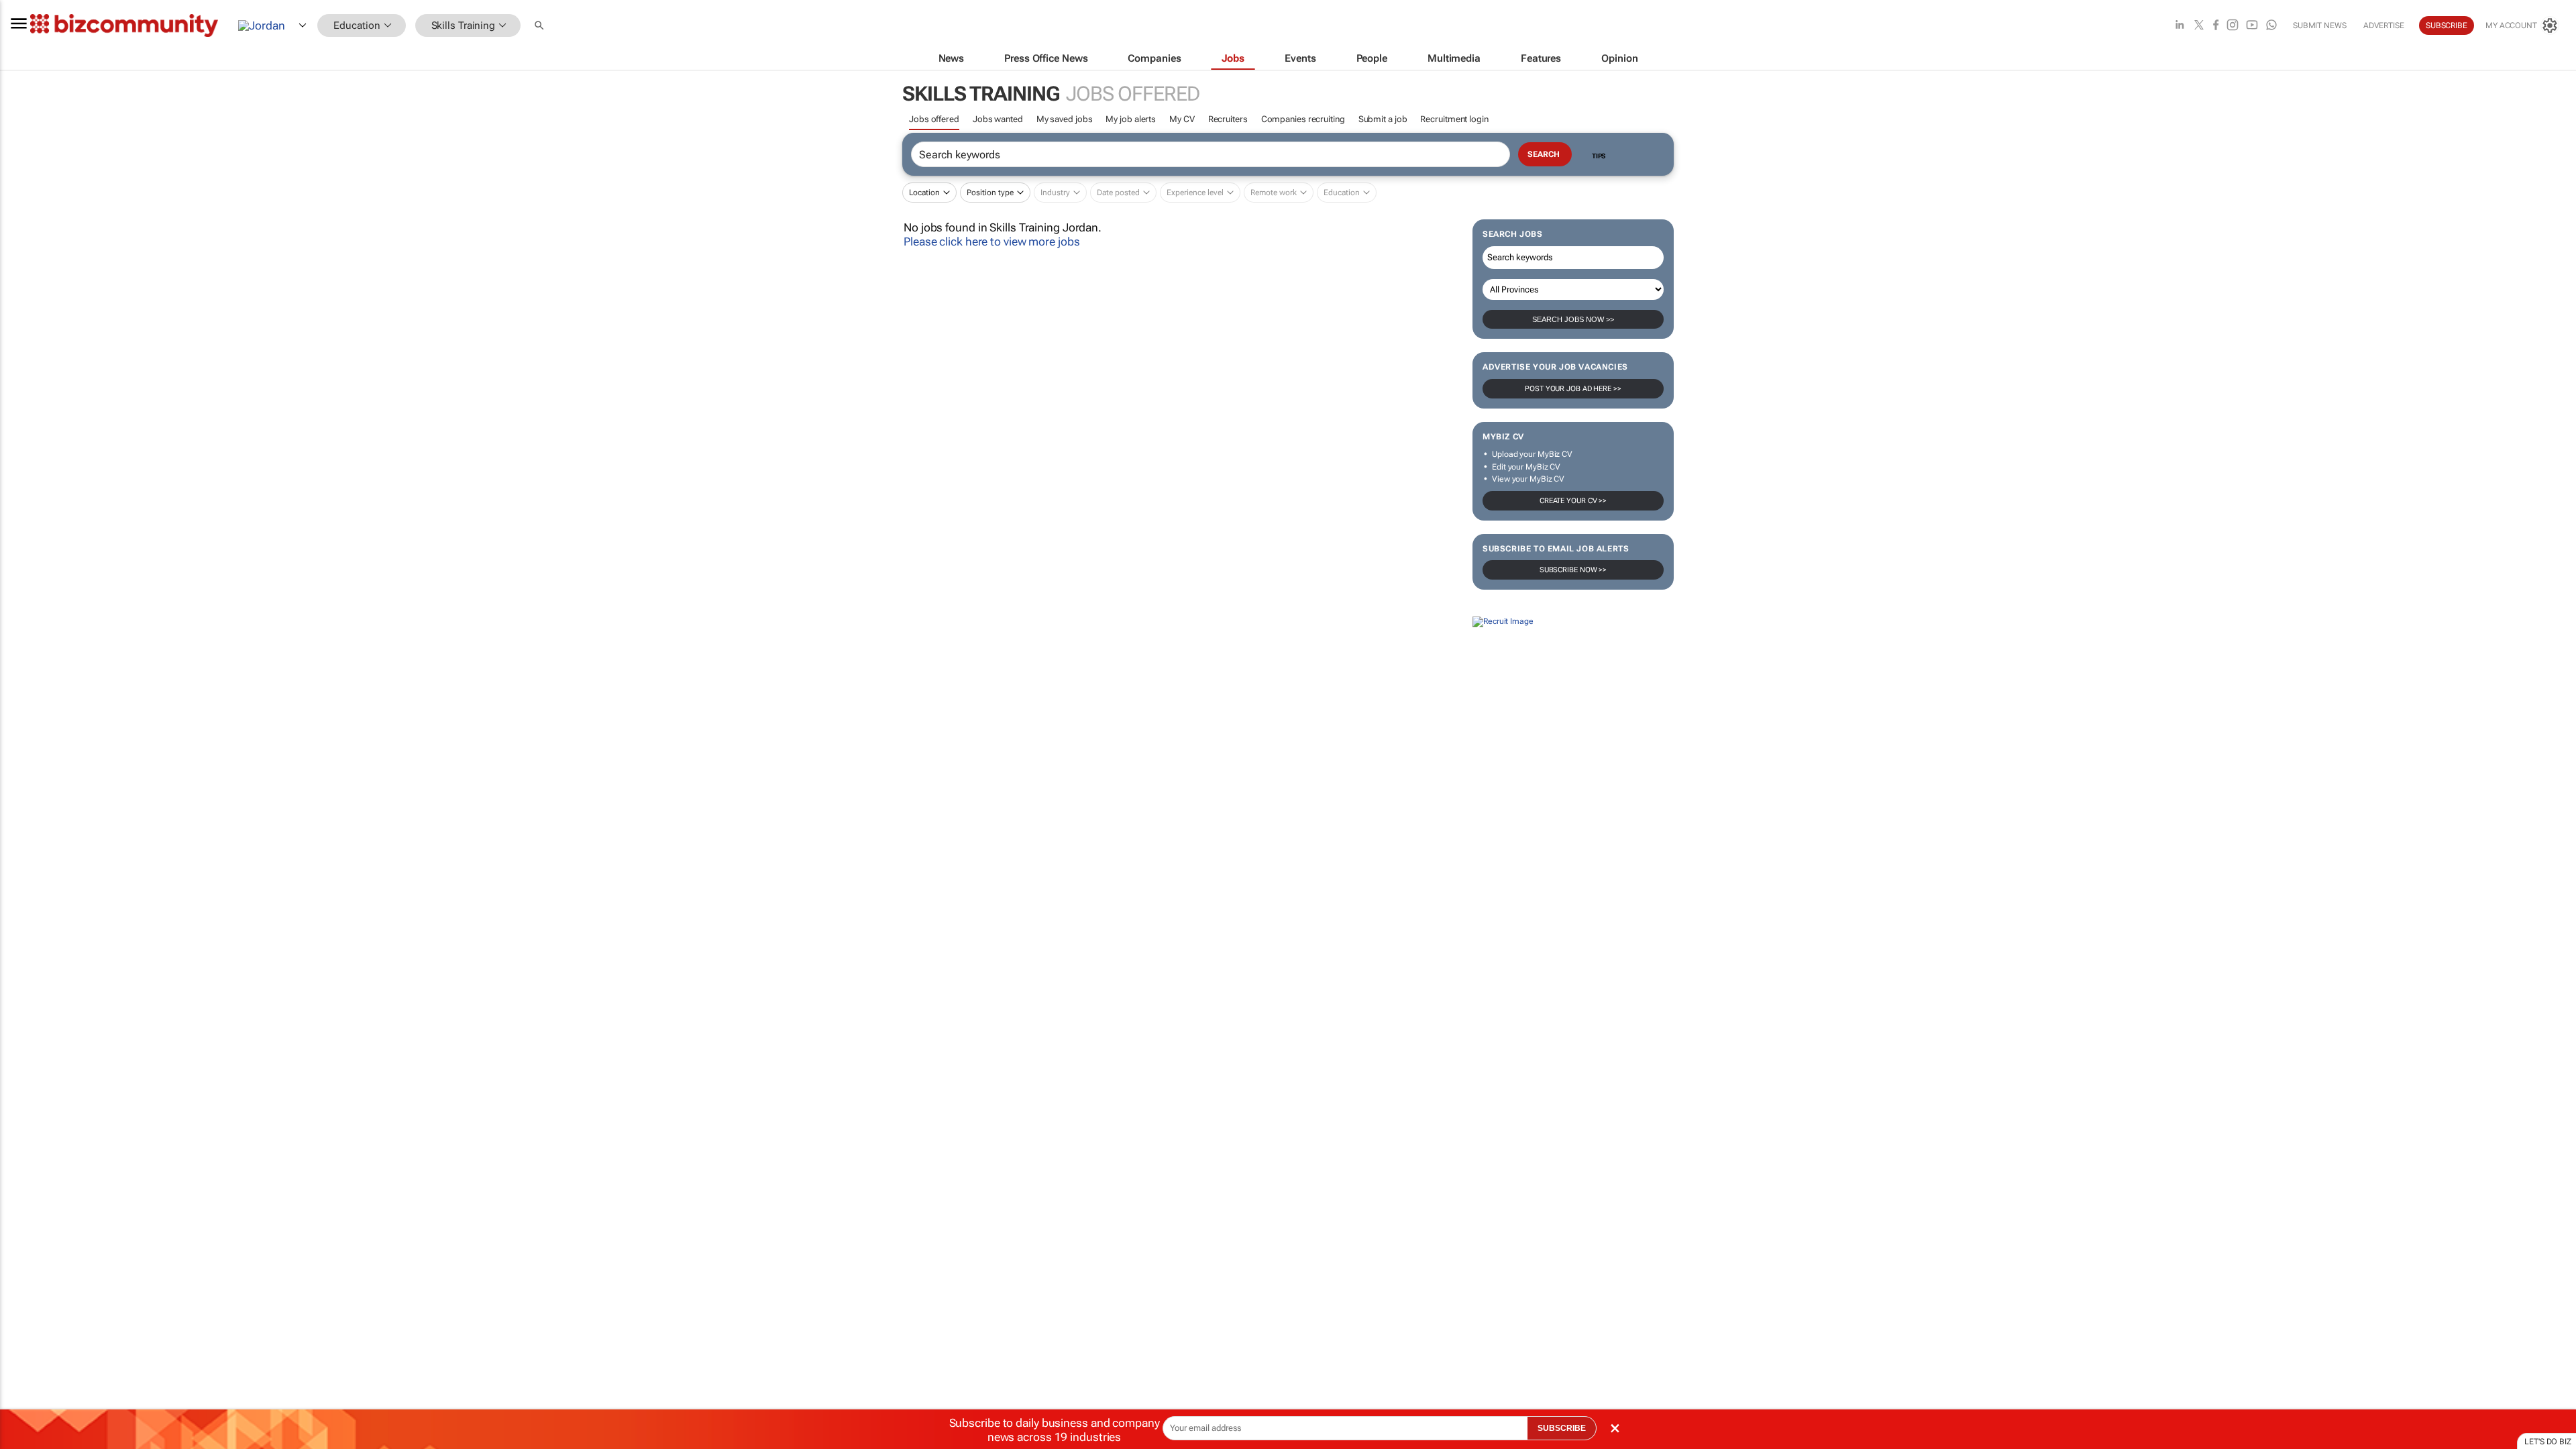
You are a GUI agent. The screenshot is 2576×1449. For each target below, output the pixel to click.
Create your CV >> (1573, 501)
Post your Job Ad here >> (1573, 389)
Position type (990, 193)
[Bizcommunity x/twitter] (2199, 26)
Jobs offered (934, 119)
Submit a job (1383, 119)
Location (924, 193)
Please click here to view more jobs (992, 241)
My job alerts (1131, 119)
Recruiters (1228, 119)
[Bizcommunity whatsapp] (2271, 26)
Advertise (2384, 25)
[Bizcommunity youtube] (2252, 26)
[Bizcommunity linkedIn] (2180, 26)
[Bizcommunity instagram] (2233, 26)
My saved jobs (1065, 119)
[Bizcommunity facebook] (2216, 26)
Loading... (25, 743)
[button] (541, 26)
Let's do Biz (2548, 1442)
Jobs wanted (998, 119)
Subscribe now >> (1573, 570)
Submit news (2320, 25)
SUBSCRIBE (1562, 1428)
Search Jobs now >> (1573, 319)
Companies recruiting (1303, 119)
